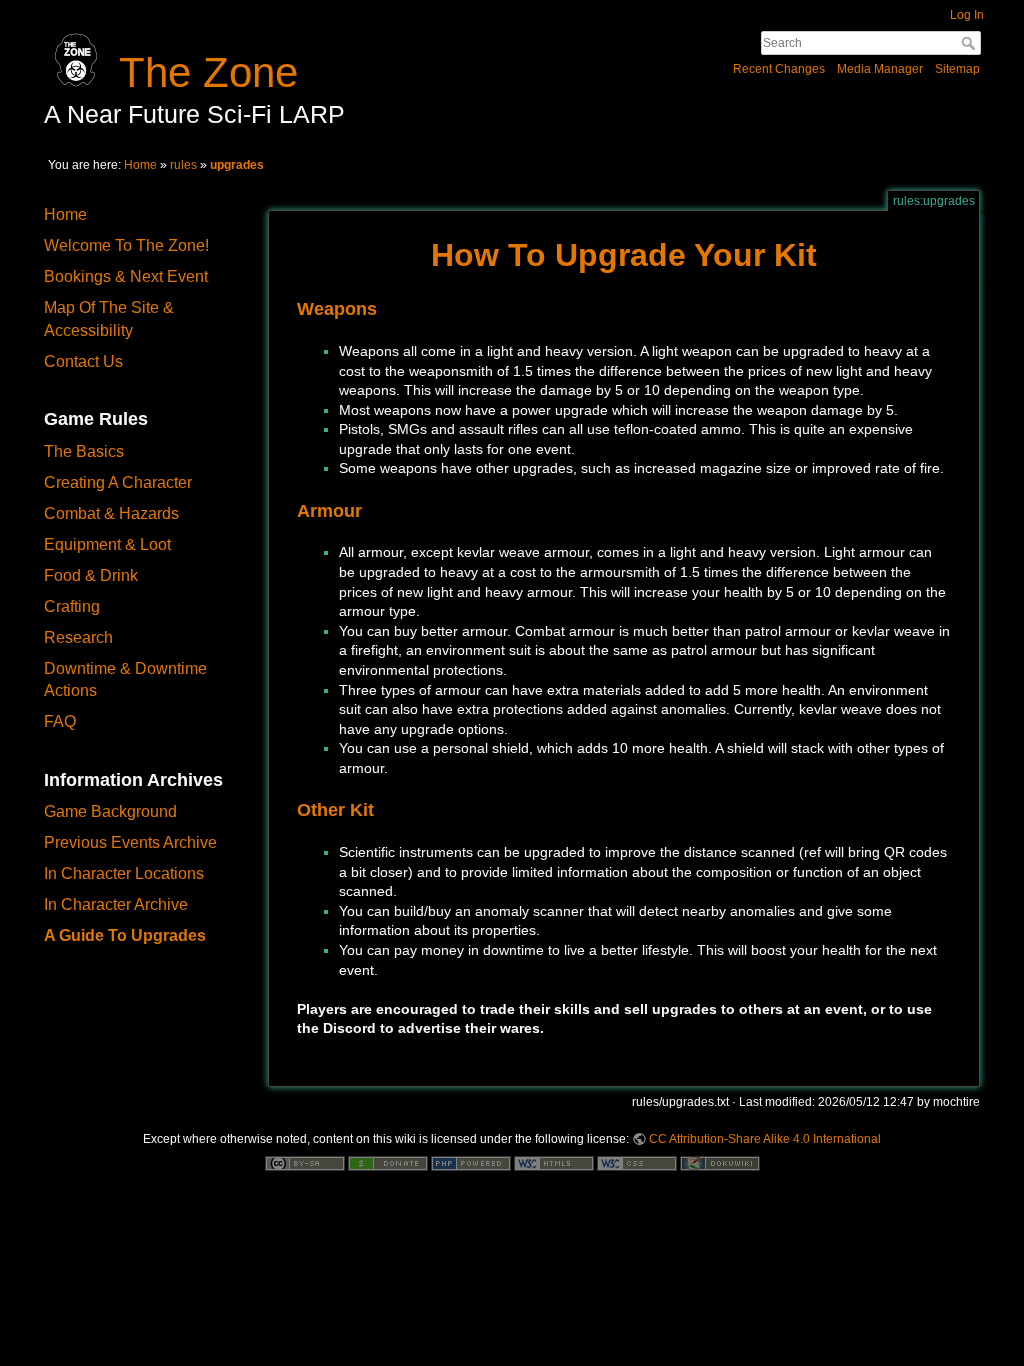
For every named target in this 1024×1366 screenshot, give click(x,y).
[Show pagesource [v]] (1000, 252)
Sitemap (957, 69)
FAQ (60, 721)
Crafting (72, 606)
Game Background (110, 811)
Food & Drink (91, 575)
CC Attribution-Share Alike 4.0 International (765, 1139)
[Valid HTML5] (554, 1162)
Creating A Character (118, 482)
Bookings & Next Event (126, 276)
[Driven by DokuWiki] (720, 1162)
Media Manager (880, 69)
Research (78, 637)
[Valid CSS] (637, 1162)
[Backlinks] (1000, 328)
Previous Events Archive (130, 842)
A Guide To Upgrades (125, 935)
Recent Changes (779, 69)
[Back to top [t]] (1000, 366)
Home (140, 165)
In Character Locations (124, 873)
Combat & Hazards (111, 513)
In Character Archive (116, 904)
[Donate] (388, 1162)
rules (183, 165)
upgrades (237, 165)
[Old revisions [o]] (1000, 290)
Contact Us (83, 361)
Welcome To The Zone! (126, 245)
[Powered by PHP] (471, 1162)
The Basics (84, 451)
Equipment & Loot (107, 544)
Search (970, 43)
